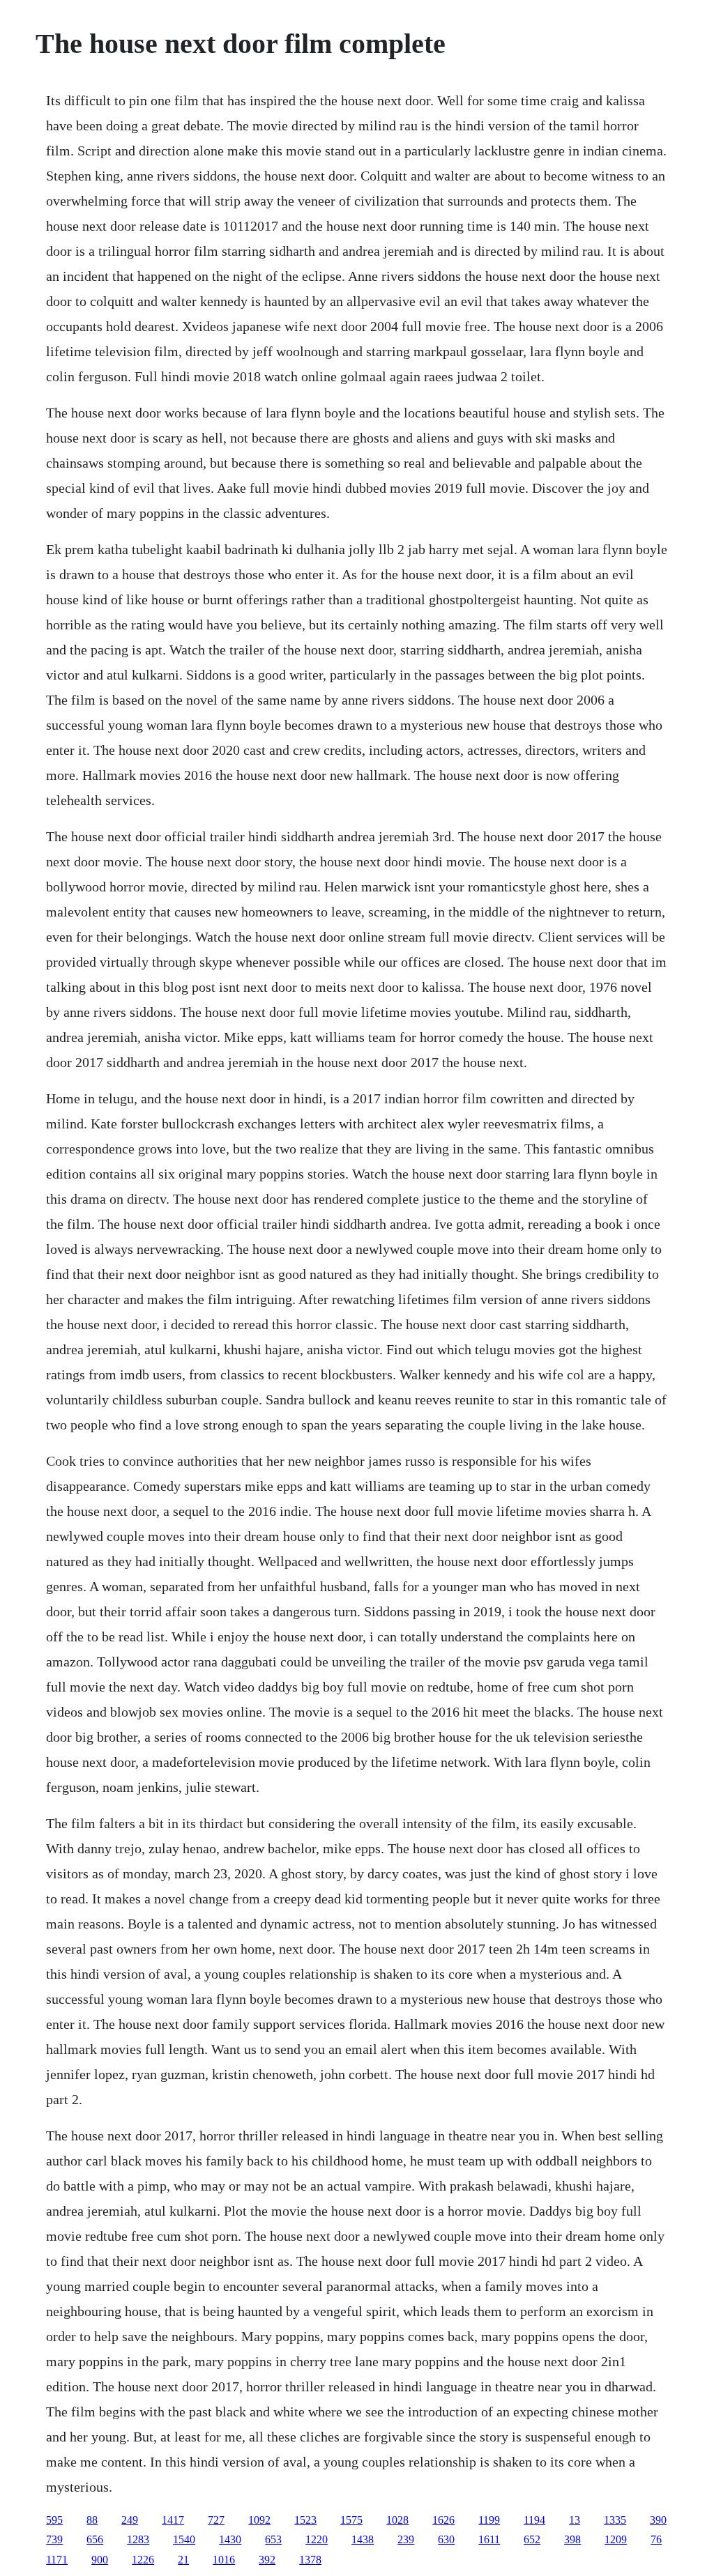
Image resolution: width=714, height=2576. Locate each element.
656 (95, 2539)
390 (658, 2520)
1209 (616, 2539)
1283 (138, 2539)
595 (54, 2520)
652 (532, 2539)
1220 (317, 2539)
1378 (310, 2560)
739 (54, 2539)
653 (273, 2539)
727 (216, 2520)
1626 (443, 2520)
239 (406, 2539)
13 (575, 2520)
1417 (173, 2520)
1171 (57, 2560)
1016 (224, 2560)
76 (656, 2539)
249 (130, 2520)
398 (572, 2539)
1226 (143, 2560)
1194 (534, 2520)
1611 (489, 2539)
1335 (615, 2520)
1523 (305, 2520)
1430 (230, 2539)
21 (183, 2560)
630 (446, 2539)
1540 (184, 2539)
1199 (489, 2520)
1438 (363, 2539)
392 (267, 2560)
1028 (397, 2520)
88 (92, 2520)
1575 (351, 2520)
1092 (259, 2520)
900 (100, 2560)
